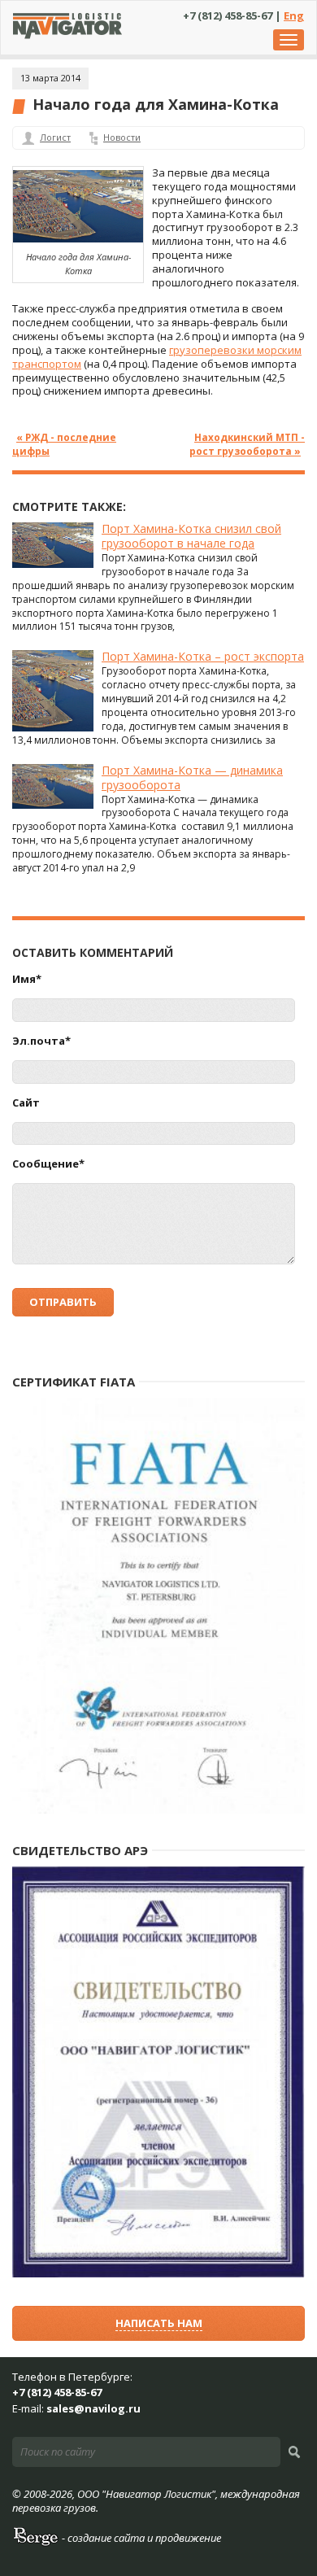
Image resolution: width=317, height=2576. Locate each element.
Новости (122, 137)
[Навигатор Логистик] (67, 35)
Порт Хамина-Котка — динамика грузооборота (192, 777)
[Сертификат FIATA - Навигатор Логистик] (158, 1810)
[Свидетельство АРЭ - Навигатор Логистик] (158, 2274)
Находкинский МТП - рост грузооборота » (247, 444)
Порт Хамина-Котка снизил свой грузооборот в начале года (191, 536)
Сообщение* (48, 1164)
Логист (55, 137)
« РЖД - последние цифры (64, 444)
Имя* (27, 979)
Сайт (26, 1103)
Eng (294, 15)
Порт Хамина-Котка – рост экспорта (203, 656)
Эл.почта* (41, 1041)
